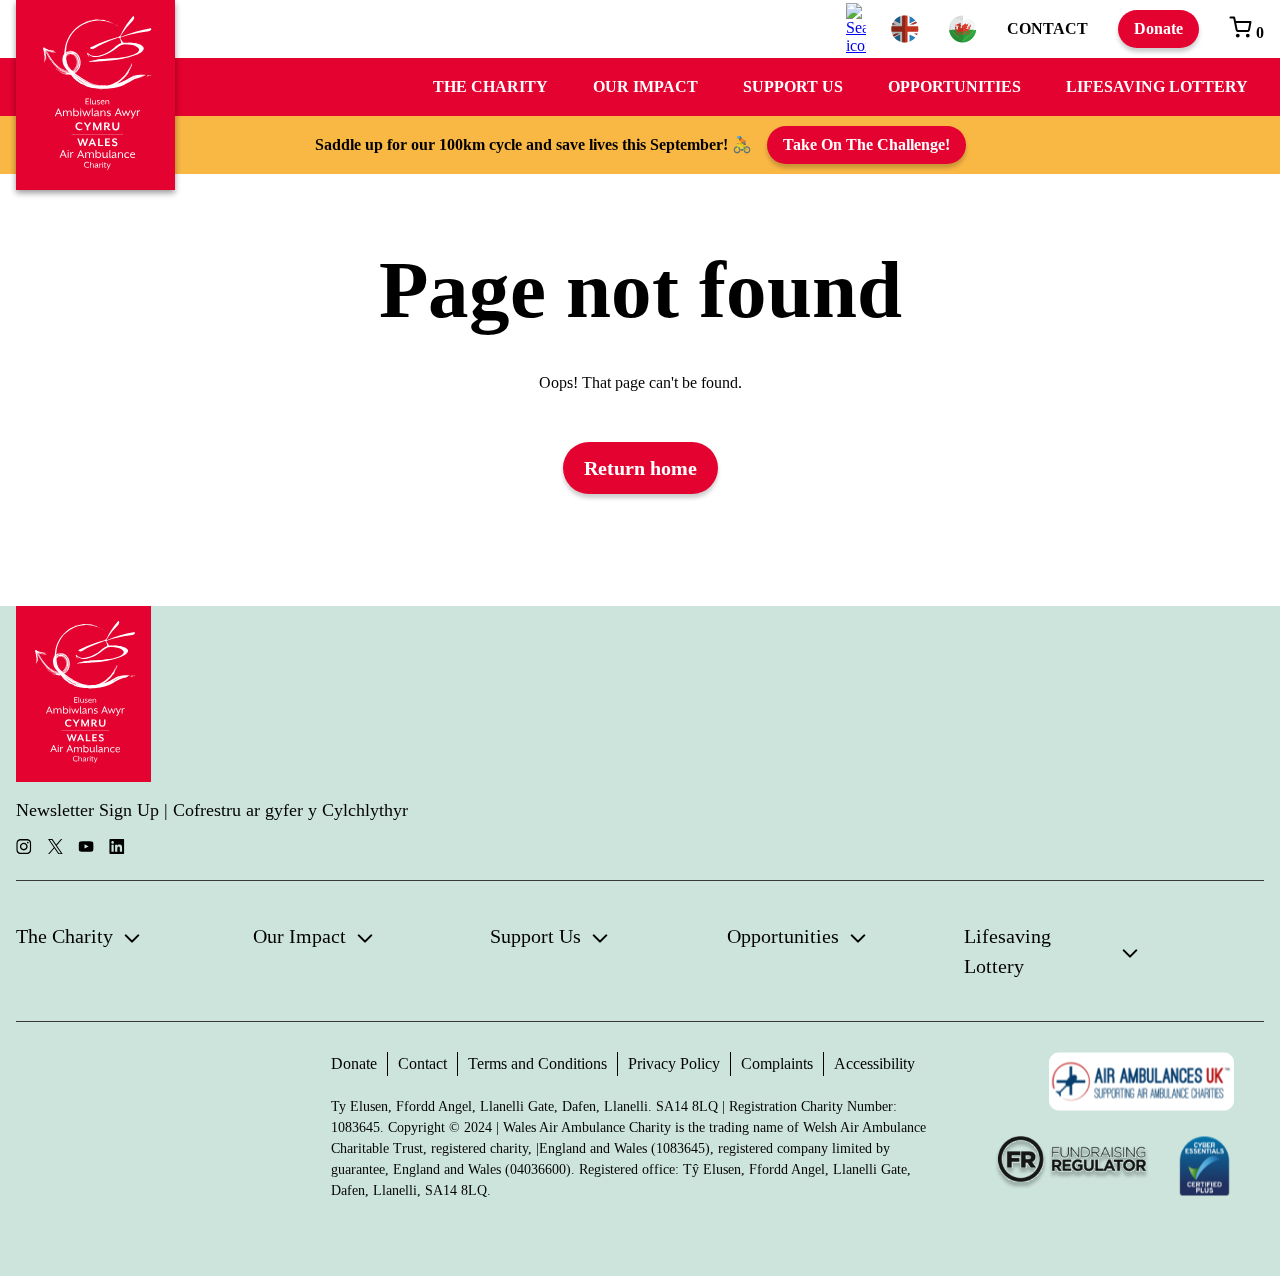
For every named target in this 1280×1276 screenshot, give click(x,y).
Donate (1158, 28)
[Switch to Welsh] (963, 29)
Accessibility (874, 1063)
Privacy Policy (674, 1063)
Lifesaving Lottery (1157, 86)
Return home (640, 468)
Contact (1047, 28)
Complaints (777, 1063)
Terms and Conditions (537, 1063)
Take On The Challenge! (866, 144)
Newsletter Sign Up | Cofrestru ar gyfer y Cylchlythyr (212, 810)
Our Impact (645, 86)
